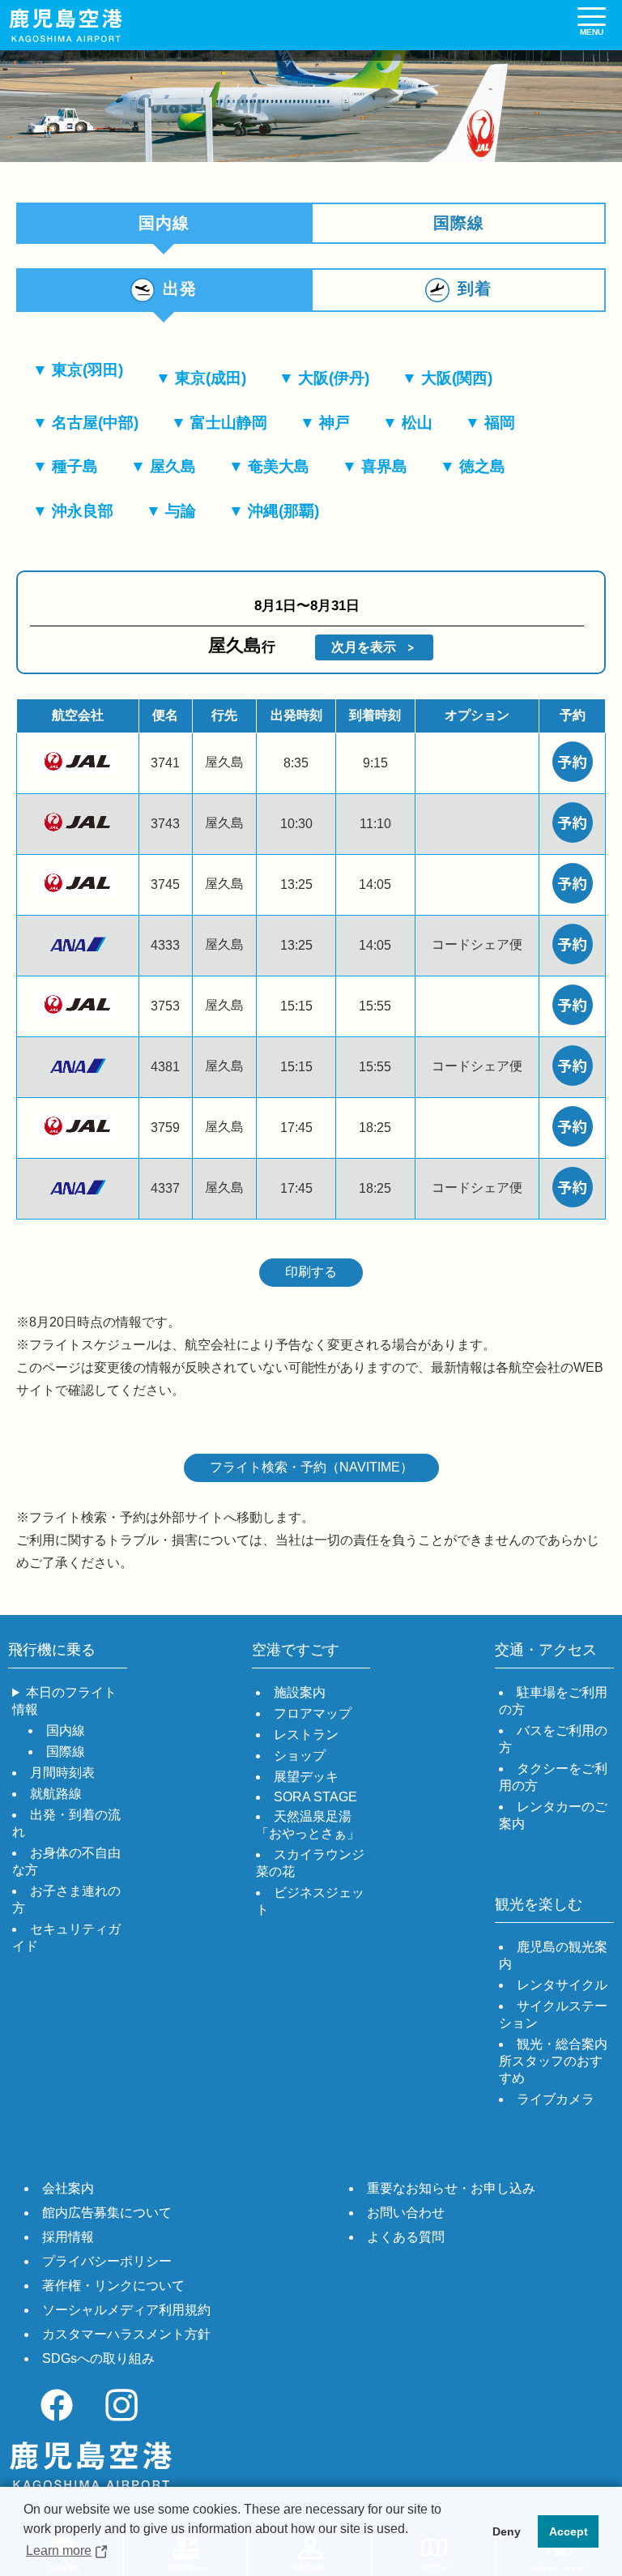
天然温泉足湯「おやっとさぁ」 (308, 1825)
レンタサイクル (562, 1985)
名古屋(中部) (95, 423)
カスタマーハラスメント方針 (126, 2334)
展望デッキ (306, 1777)
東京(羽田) (87, 370)
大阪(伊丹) (334, 378)
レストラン (306, 1734)
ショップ (300, 1756)
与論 (181, 511)
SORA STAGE (315, 1797)
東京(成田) (211, 378)
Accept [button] (569, 2531)
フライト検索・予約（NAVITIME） (311, 1467)
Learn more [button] (59, 2550)
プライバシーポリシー (107, 2261)
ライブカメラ (556, 2099)
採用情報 (68, 2237)
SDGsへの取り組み (98, 2358)
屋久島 (173, 466)
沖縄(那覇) (283, 511)
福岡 (500, 423)
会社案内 (68, 2188)
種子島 (75, 466)
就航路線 (56, 1794)
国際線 (459, 223)
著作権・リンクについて (113, 2286)
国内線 (66, 1730)
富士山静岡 (229, 423)
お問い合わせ (406, 2213)
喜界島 (384, 466)
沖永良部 (83, 511)
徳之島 (482, 466)
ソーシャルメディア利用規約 (126, 2310)
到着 (475, 288)
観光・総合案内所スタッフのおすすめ (553, 2061)
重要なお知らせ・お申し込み (451, 2188)
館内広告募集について (107, 2213)
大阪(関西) (457, 378)
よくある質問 (406, 2237)
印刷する (311, 1272)
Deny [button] (507, 2531)
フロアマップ (313, 1713)
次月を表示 (364, 647)
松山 (417, 423)
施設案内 (300, 1692)
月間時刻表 (62, 1773)
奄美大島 (279, 466)
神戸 (334, 423)
